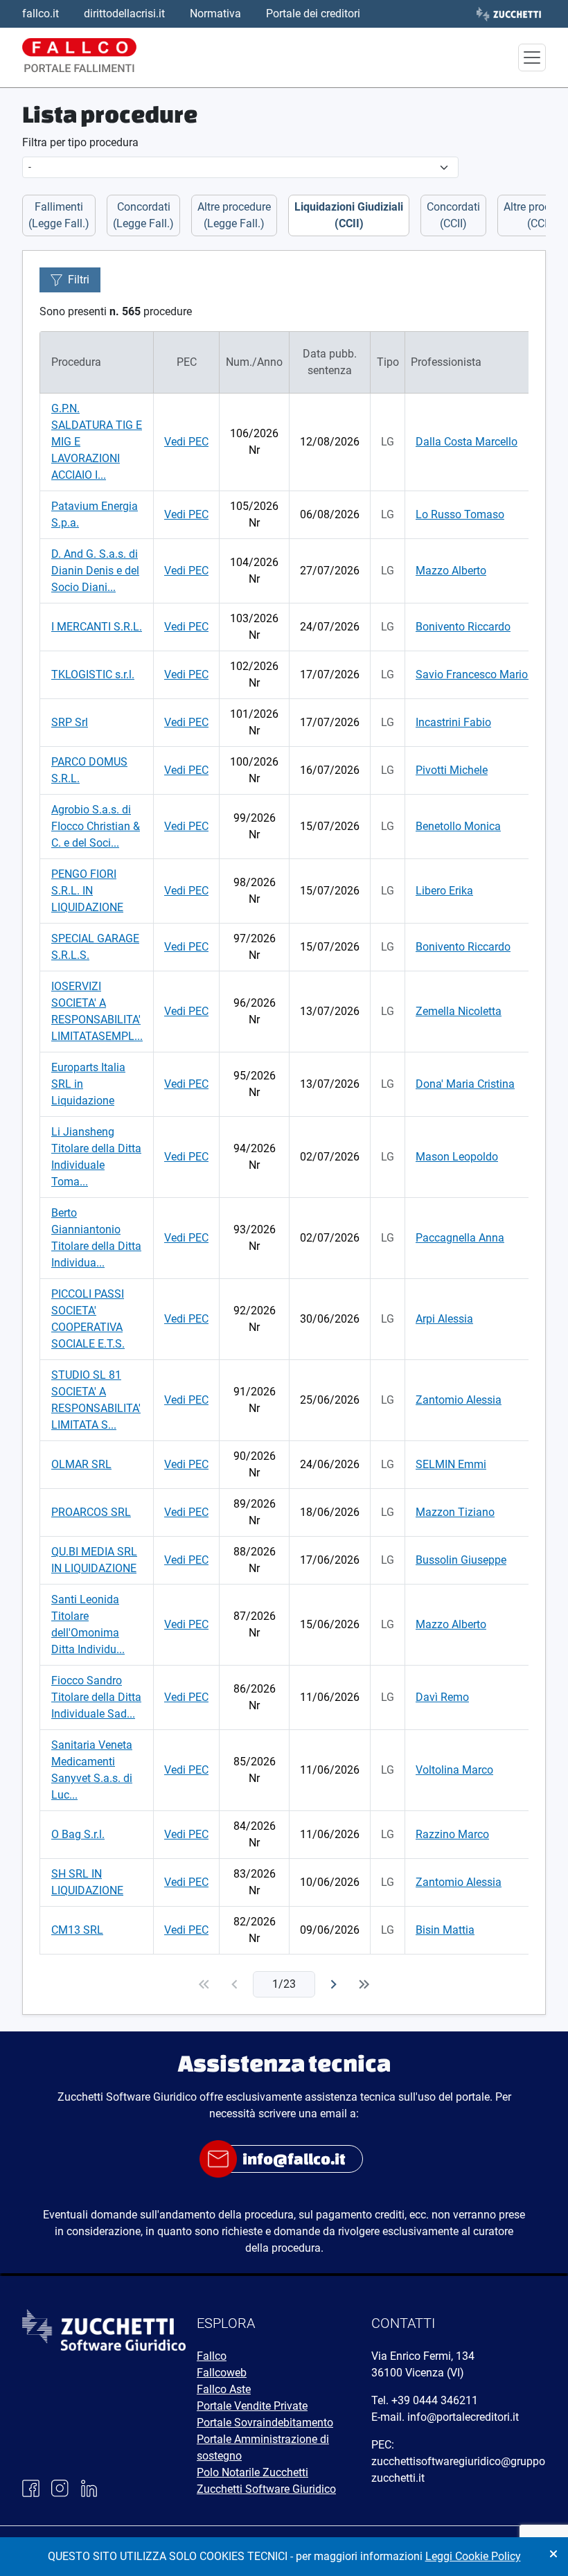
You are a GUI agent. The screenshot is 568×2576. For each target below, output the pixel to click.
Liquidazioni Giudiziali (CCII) (349, 215)
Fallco (212, 2356)
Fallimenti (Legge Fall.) (59, 215)
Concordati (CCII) (453, 215)
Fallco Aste (224, 2389)
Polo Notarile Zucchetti (252, 2472)
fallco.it (41, 14)
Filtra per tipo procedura (80, 142)
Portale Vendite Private (252, 2406)
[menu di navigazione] (532, 58)
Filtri (79, 280)
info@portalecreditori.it (463, 2417)
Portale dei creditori (313, 14)
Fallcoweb (222, 2373)
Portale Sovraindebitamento (265, 2423)
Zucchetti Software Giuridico (266, 2489)
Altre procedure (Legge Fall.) (234, 215)
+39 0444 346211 (435, 2400)
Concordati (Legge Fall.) (143, 215)
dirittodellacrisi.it (124, 14)
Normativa (215, 14)
